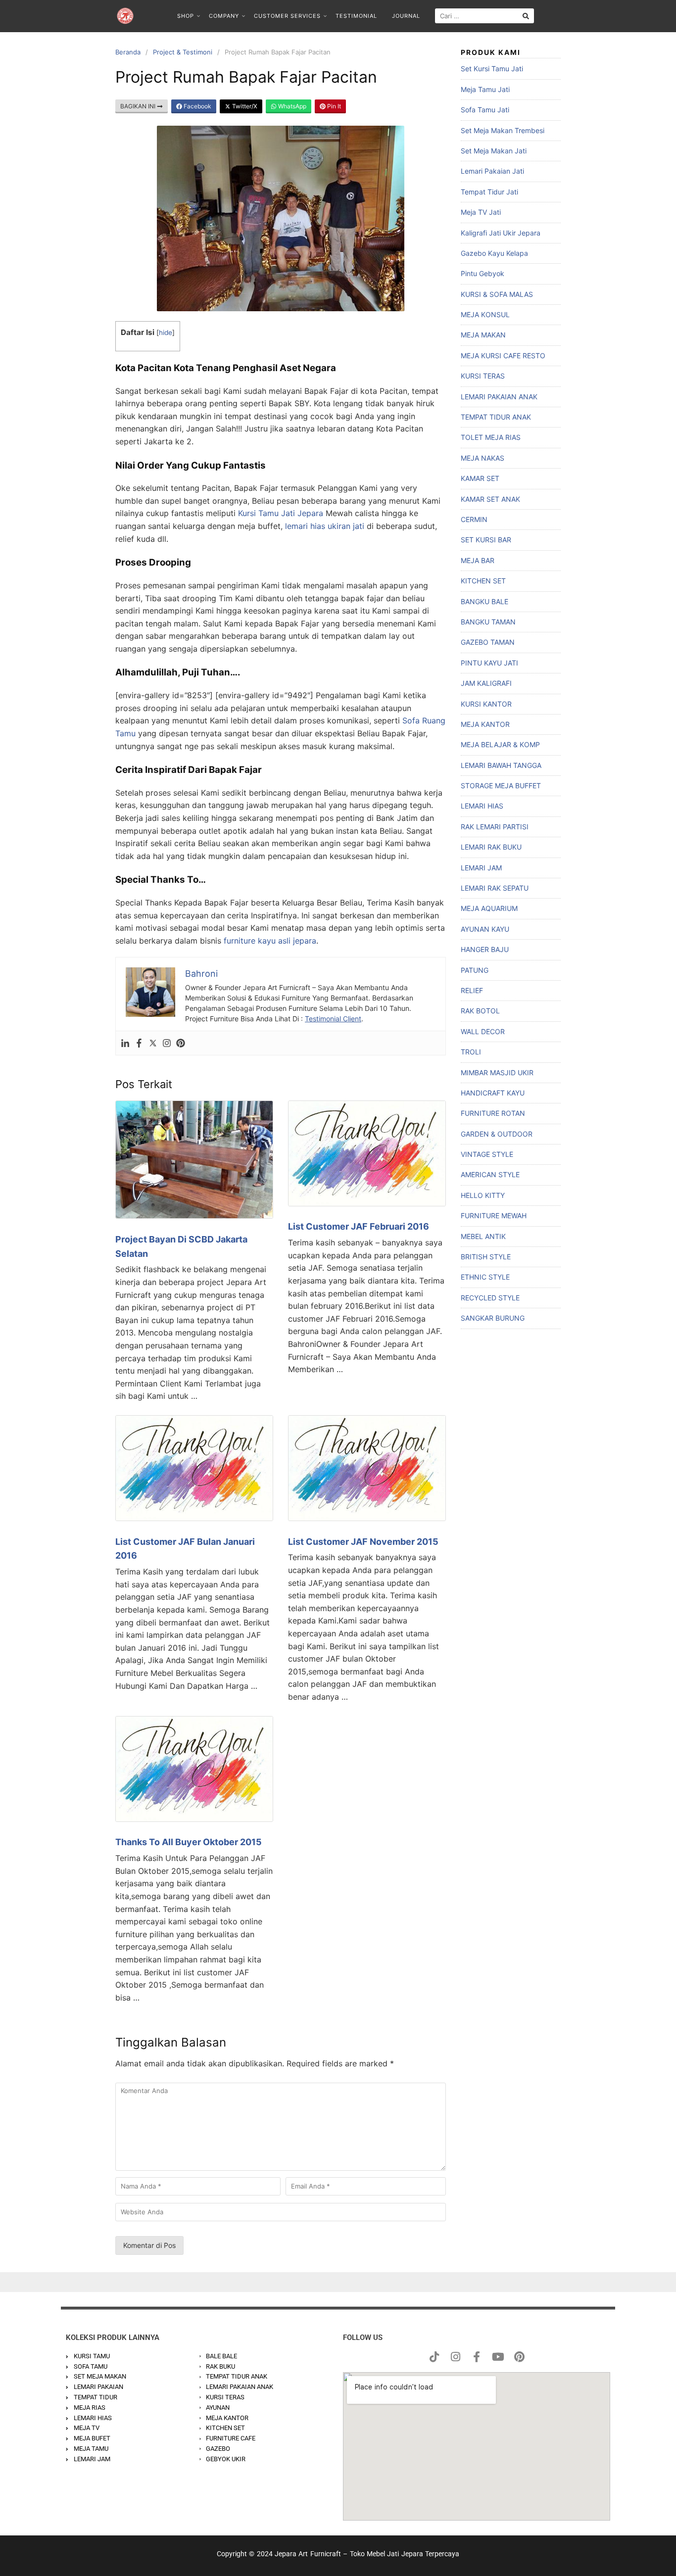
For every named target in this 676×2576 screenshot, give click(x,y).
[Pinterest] (181, 1043)
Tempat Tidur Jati (489, 192)
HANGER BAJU (485, 949)
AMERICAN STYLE (490, 1174)
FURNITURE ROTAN (493, 1113)
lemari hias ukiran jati (325, 526)
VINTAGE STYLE (487, 1154)
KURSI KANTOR (486, 704)
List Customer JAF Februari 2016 (359, 1226)
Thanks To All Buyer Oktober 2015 (189, 1842)
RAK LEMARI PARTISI (495, 827)
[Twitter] (153, 1043)
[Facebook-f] (477, 2357)
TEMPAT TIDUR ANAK (496, 417)
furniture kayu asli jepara (270, 941)
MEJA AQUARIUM (489, 908)
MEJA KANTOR (485, 724)
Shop (186, 16)
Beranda (128, 52)
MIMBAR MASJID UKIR (497, 1073)
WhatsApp (291, 106)
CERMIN (474, 519)
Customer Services (287, 16)
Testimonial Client (333, 1019)
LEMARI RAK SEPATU (495, 888)
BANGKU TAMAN (488, 622)
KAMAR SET (480, 478)
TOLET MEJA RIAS (491, 437)
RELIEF (472, 990)
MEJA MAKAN (483, 335)
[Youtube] (498, 2357)
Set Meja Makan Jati (494, 151)
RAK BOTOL (480, 1011)
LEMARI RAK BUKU (491, 847)
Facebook (197, 106)
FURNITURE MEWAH (494, 1216)
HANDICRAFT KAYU (493, 1093)
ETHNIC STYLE (485, 1277)
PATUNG (475, 970)
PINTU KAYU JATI (489, 663)
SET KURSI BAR (486, 540)
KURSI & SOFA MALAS (497, 294)
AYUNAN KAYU (485, 929)
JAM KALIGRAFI (486, 683)
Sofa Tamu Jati (485, 110)
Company (224, 16)
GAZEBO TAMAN (488, 642)
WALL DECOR (483, 1031)
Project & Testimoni (183, 52)
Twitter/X (244, 106)
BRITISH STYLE (486, 1257)
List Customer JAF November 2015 (363, 1542)
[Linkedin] (125, 1043)
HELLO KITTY (483, 1195)
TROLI (471, 1052)
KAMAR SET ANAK (490, 499)
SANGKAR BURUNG (493, 1318)
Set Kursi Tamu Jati (492, 69)
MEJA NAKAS (483, 458)
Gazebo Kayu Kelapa (494, 253)
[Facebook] (139, 1043)
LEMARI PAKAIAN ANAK (499, 397)
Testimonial (356, 16)
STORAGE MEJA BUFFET (501, 786)
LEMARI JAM (481, 868)
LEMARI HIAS (482, 806)
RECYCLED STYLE (490, 1298)
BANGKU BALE (484, 601)
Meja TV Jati (481, 212)
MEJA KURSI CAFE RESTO (503, 356)
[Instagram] (167, 1043)
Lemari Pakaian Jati (492, 171)
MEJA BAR (478, 560)
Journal (406, 16)
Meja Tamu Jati (485, 89)
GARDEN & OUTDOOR (497, 1134)
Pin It (333, 106)
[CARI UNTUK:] (484, 16)
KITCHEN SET (483, 581)
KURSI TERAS (483, 376)
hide (166, 333)
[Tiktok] (434, 2357)
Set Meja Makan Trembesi (503, 130)
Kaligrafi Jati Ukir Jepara (501, 233)
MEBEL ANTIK (483, 1236)
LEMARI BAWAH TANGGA (501, 765)
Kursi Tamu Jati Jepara (281, 513)
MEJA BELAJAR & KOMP (500, 744)
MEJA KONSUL (485, 314)
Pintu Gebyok (483, 273)
